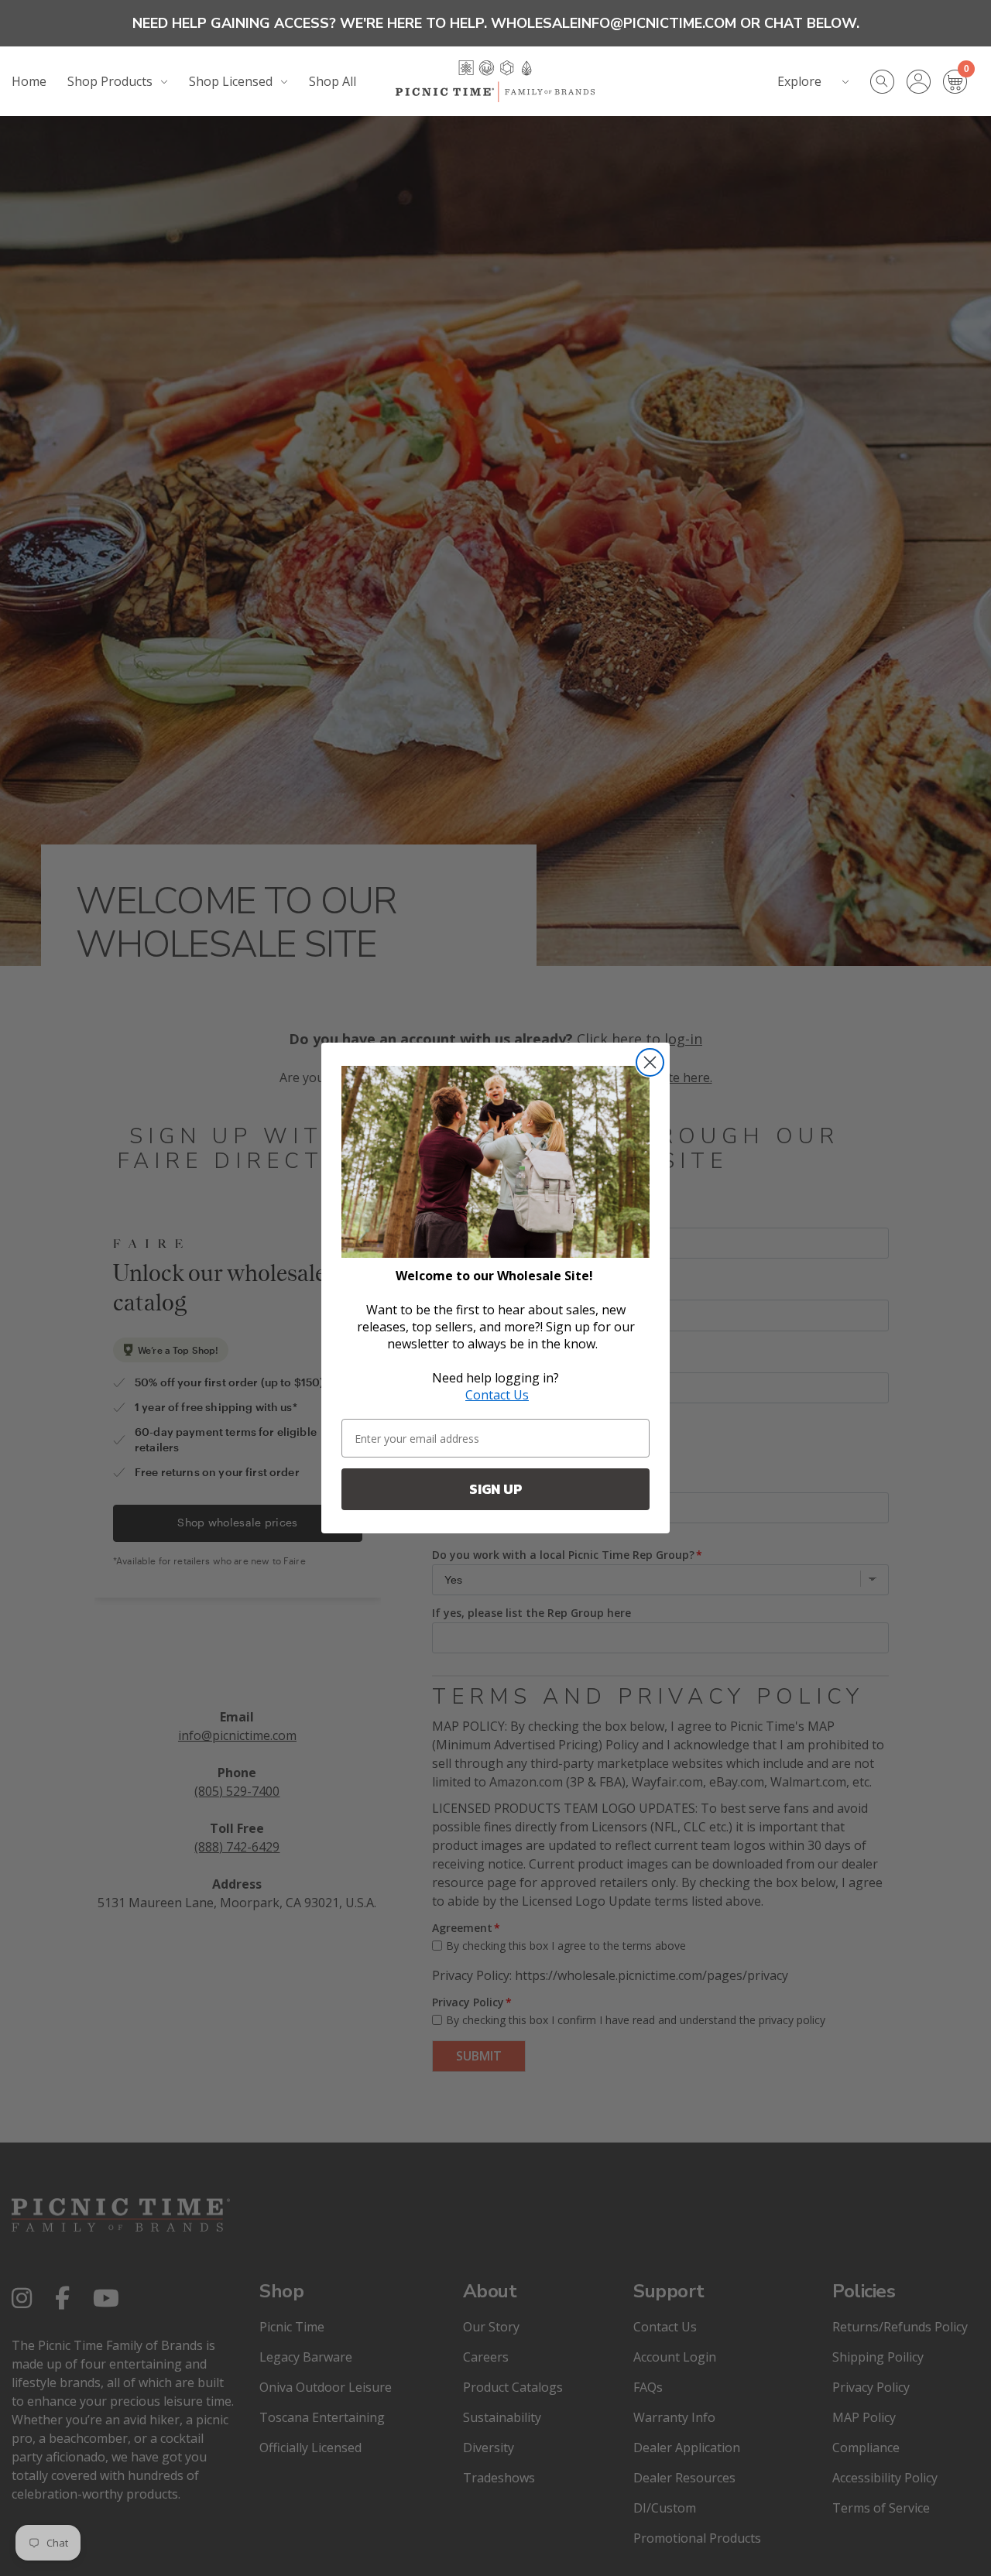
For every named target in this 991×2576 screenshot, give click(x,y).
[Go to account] (925, 82)
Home (29, 81)
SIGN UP (496, 1489)
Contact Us (497, 1395)
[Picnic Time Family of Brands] (495, 81)
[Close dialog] (650, 1062)
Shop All (333, 81)
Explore (799, 81)
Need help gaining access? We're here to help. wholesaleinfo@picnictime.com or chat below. (496, 23)
